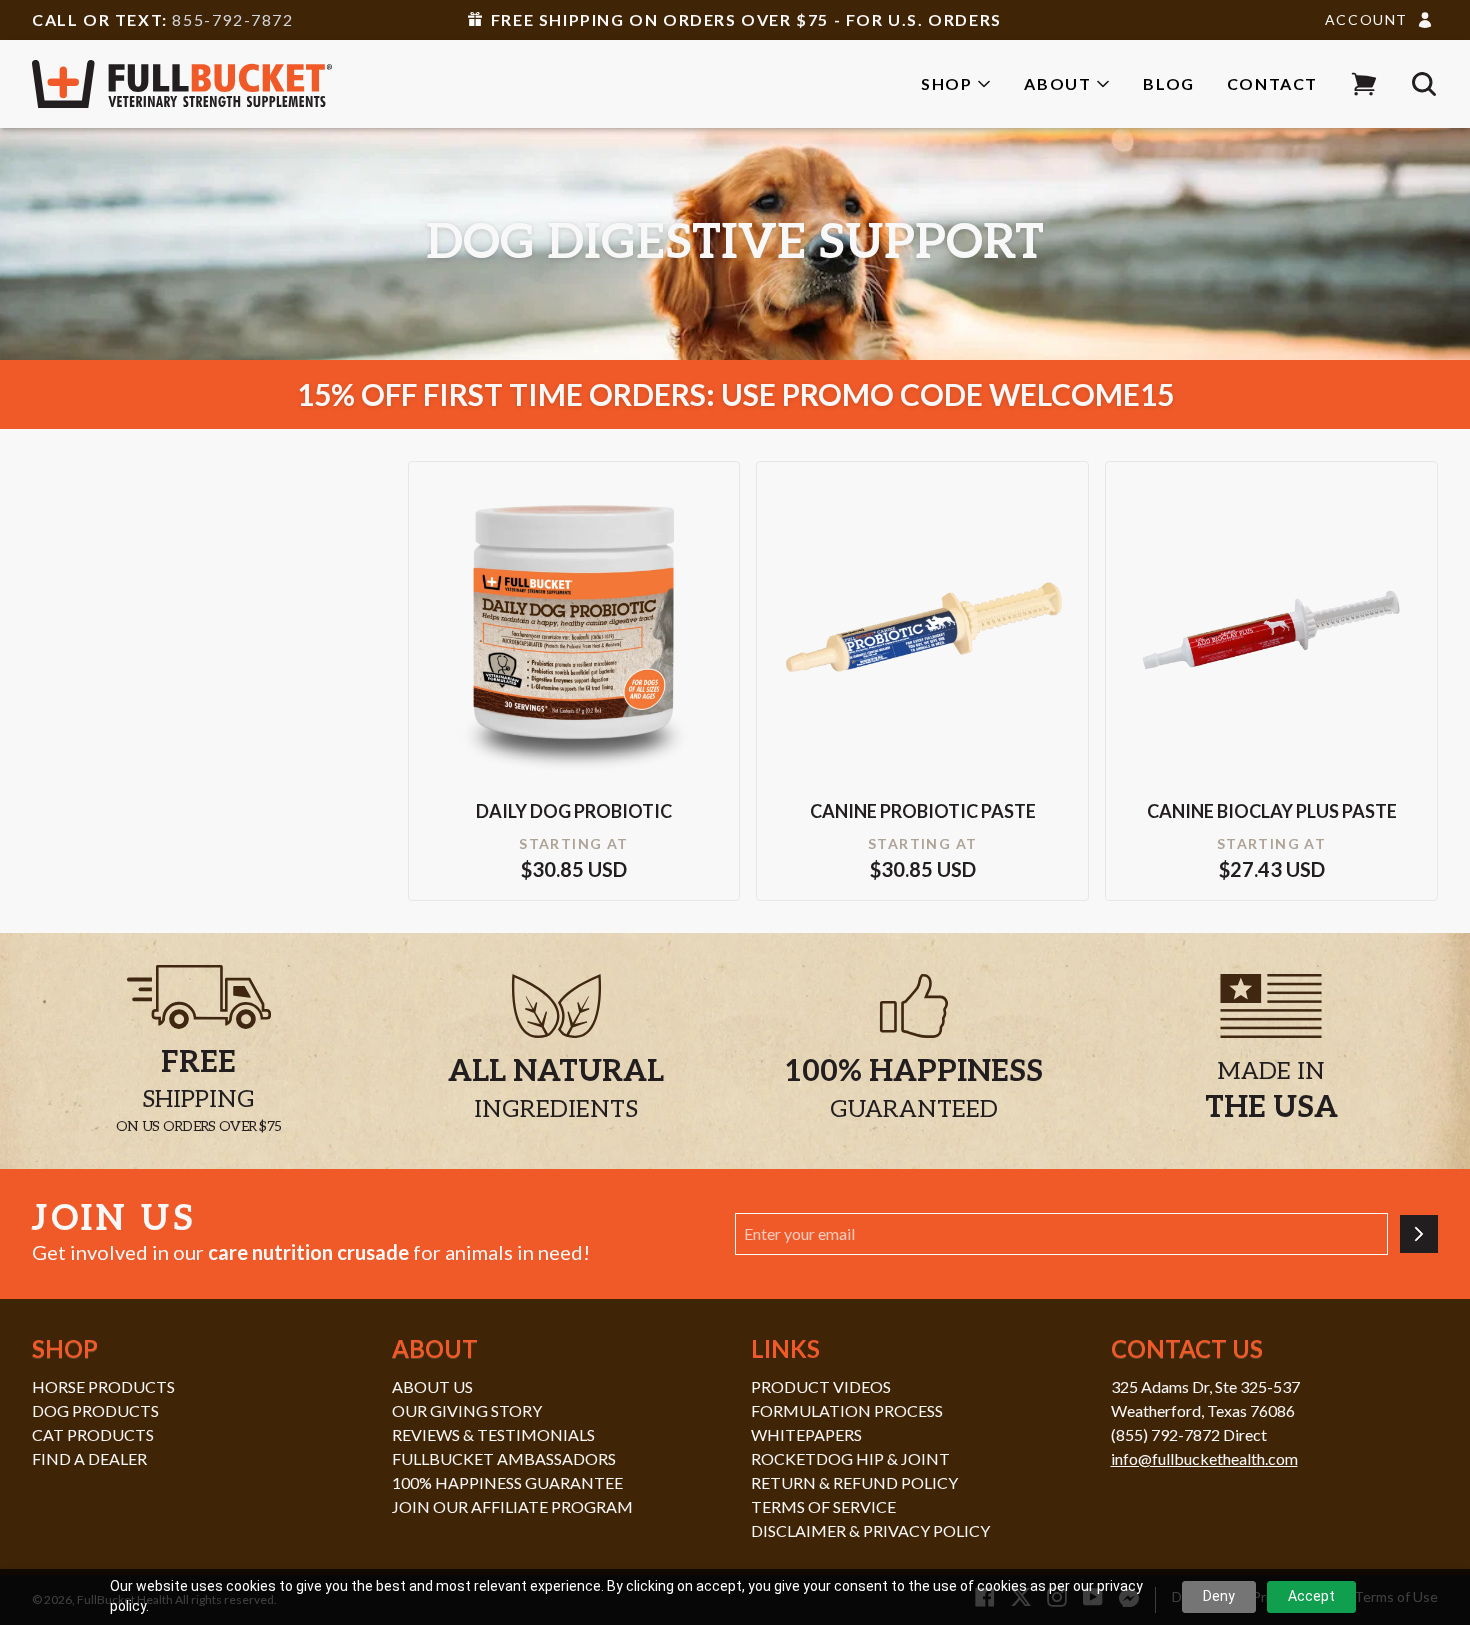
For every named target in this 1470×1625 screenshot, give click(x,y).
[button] (1364, 84)
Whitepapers (806, 1434)
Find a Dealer (89, 1458)
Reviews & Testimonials (493, 1434)
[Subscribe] (1419, 1234)
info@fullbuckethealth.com (1204, 1458)
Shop (946, 83)
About (1057, 83)
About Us (432, 1386)
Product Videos (821, 1386)
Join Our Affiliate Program (512, 1506)
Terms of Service (823, 1506)
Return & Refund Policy (854, 1482)
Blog (1168, 83)
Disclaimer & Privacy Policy (870, 1530)
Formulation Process (847, 1410)
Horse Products (103, 1386)
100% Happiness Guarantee (507, 1482)
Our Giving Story (467, 1410)
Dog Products (95, 1410)
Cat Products (93, 1434)
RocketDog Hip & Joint (850, 1458)
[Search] (1424, 84)
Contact (1272, 83)
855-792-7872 (232, 19)
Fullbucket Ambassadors (504, 1458)
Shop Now (574, 657)
